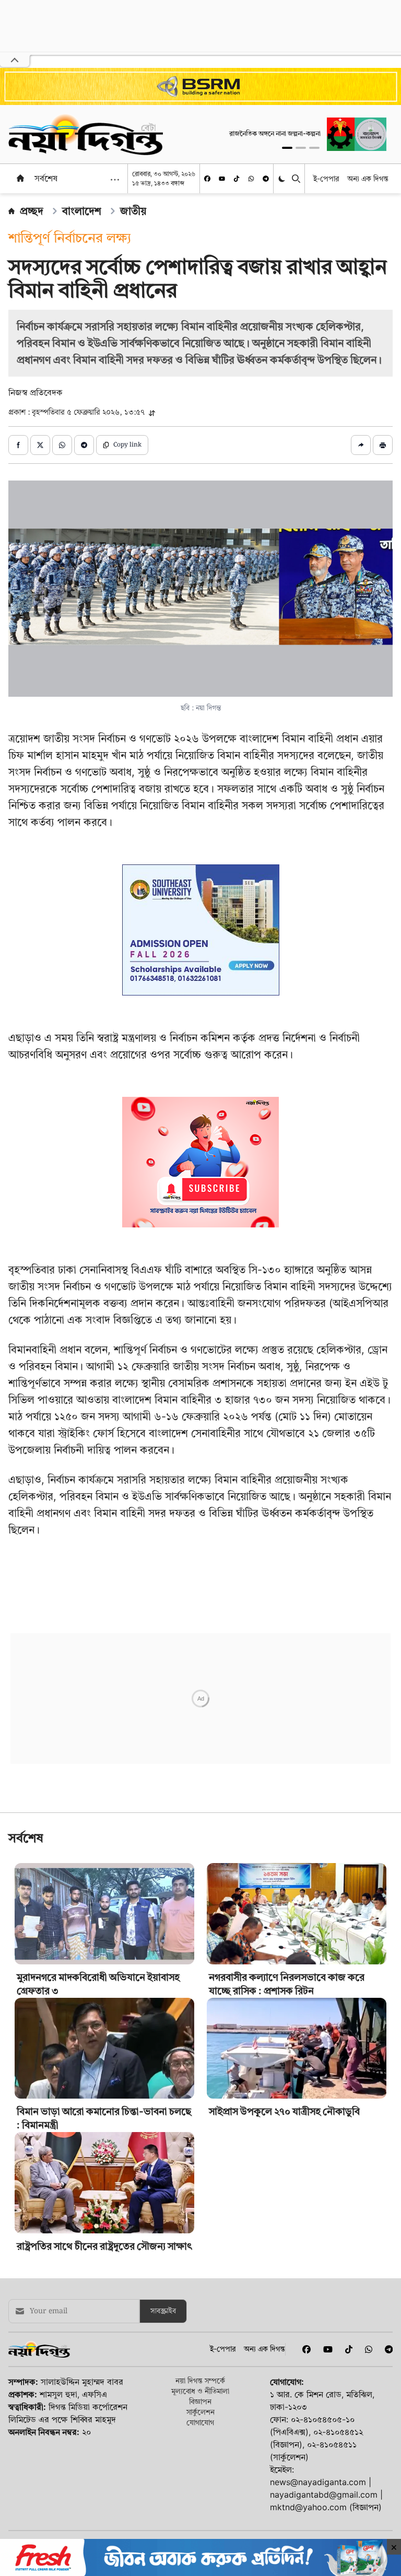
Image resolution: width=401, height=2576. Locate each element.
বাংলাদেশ (82, 211)
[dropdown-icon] (115, 180)
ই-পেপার (326, 178)
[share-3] (62, 445)
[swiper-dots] (287, 148)
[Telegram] (266, 179)
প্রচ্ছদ (32, 211)
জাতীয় (133, 211)
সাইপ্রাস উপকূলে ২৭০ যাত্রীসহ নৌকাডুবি (284, 2258)
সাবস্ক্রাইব (163, 2457)
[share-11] (361, 445)
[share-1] (18, 445)
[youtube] (222, 179)
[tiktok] (237, 179)
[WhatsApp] (251, 179)
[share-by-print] (383, 445)
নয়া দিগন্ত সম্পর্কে (200, 2527)
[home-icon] (20, 178)
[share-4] (84, 445)
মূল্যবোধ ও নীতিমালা (200, 2537)
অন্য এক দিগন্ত (368, 178)
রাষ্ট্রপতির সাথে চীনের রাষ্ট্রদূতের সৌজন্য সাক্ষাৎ (104, 2392)
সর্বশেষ (46, 178)
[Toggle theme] (283, 179)
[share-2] (40, 445)
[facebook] (207, 179)
